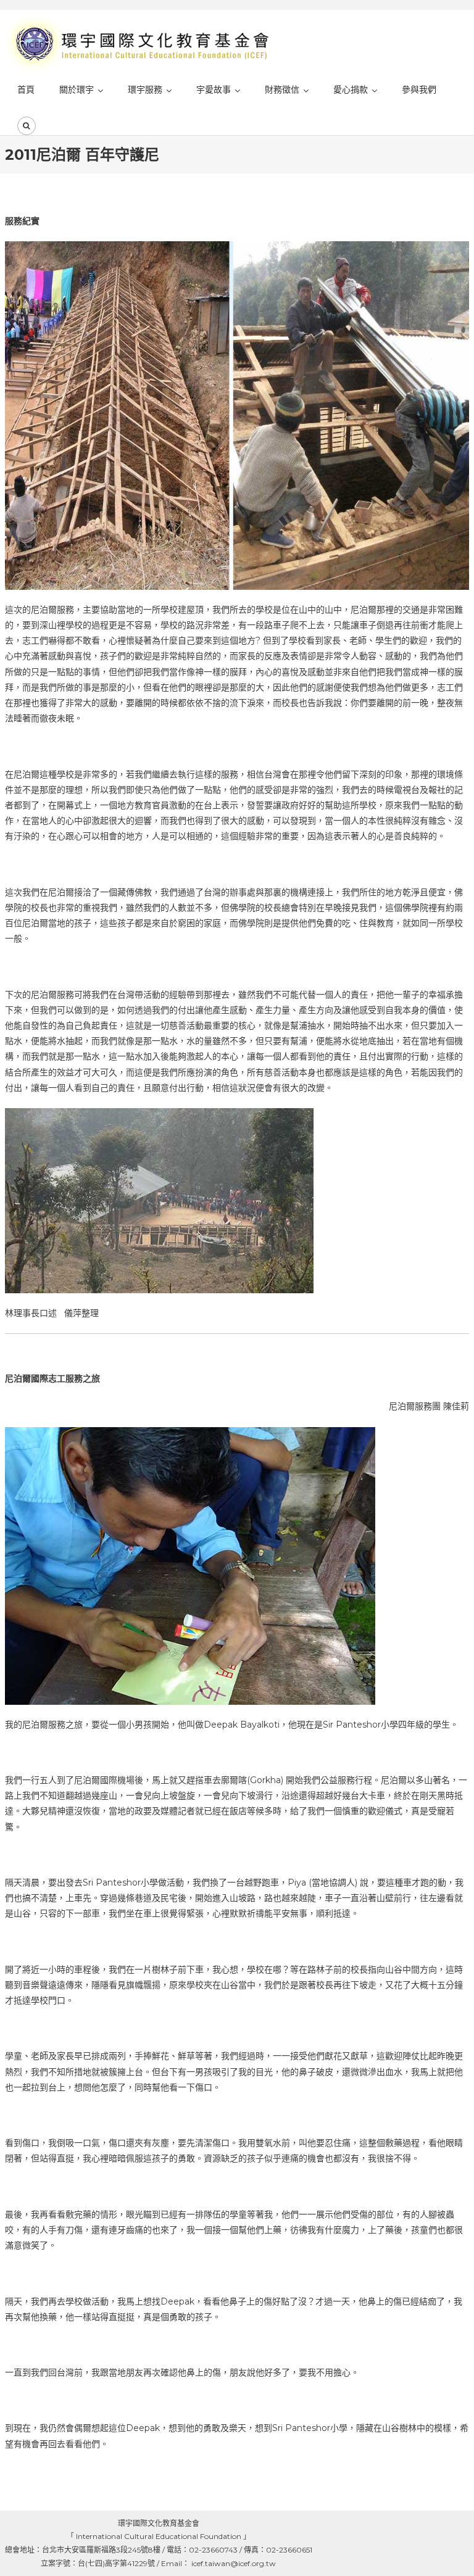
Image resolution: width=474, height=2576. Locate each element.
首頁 (26, 89)
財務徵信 (282, 89)
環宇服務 (145, 89)
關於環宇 (77, 89)
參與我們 (419, 89)
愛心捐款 (351, 89)
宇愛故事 (214, 89)
